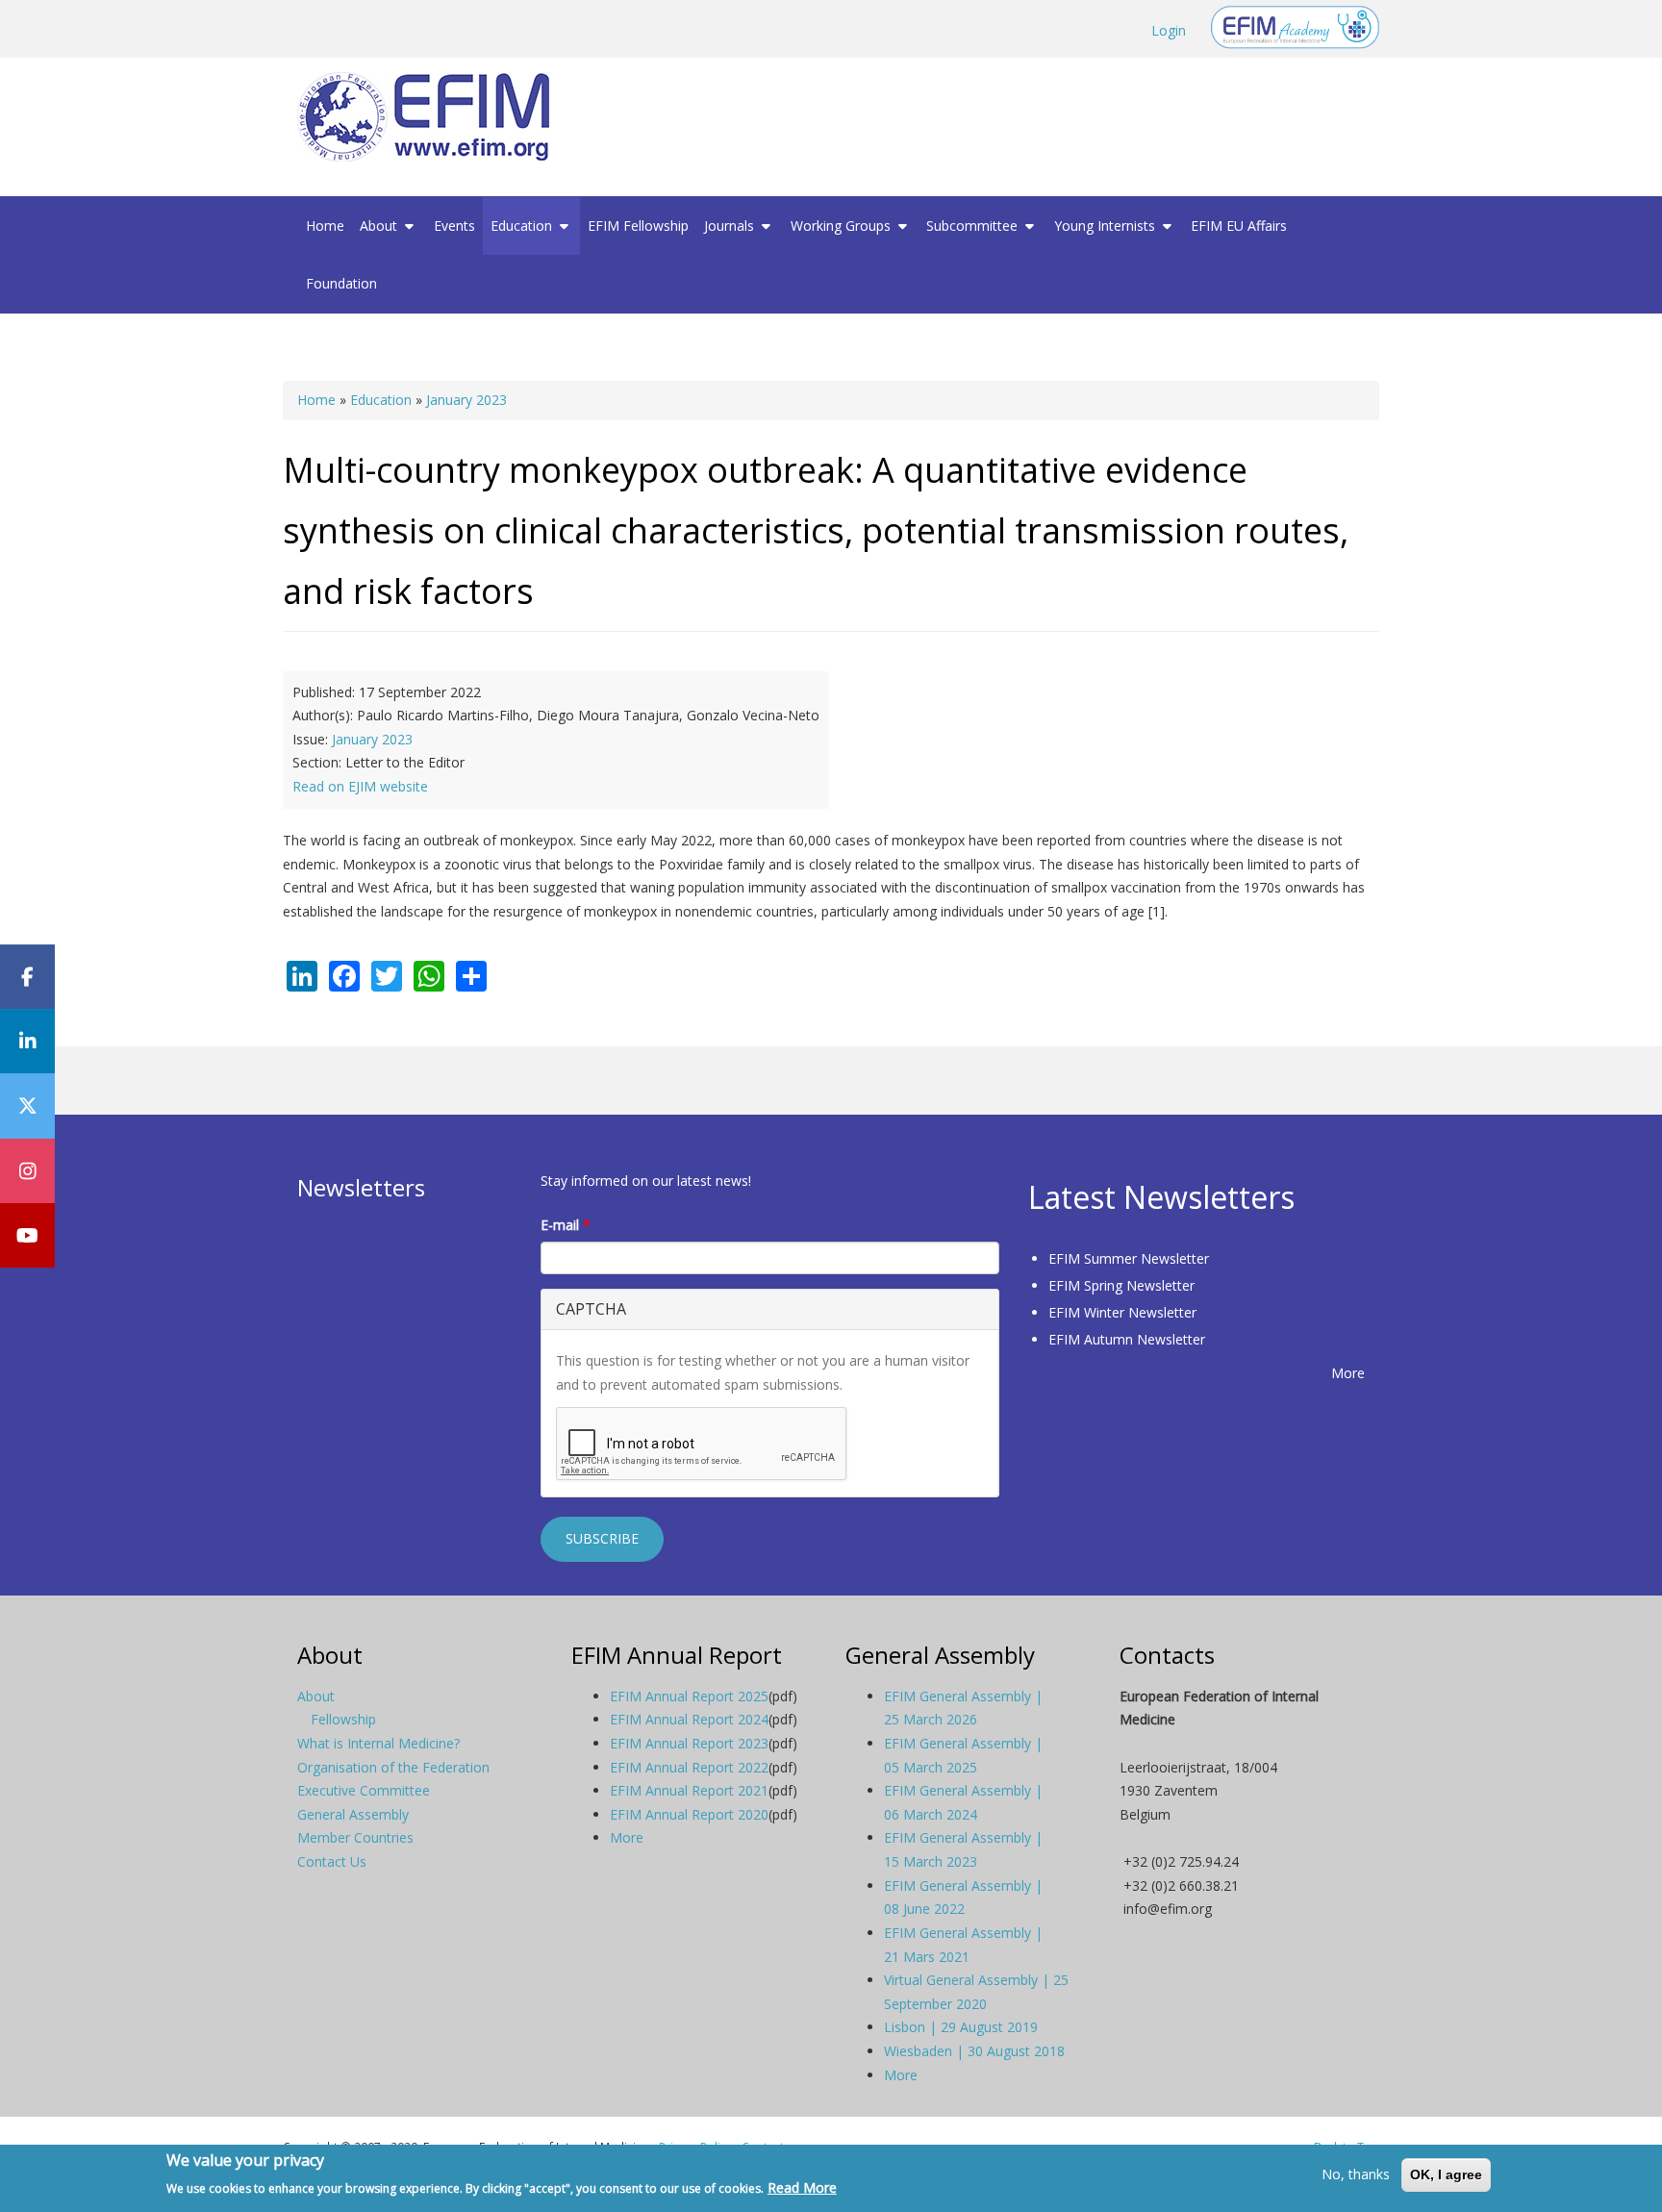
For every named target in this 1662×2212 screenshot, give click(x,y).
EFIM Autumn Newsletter (1127, 1339)
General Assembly (353, 1814)
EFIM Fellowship (638, 226)
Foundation (341, 283)
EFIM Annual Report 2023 (689, 1743)
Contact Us (332, 1861)
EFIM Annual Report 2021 (689, 1790)
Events (454, 226)
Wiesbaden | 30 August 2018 (974, 2051)
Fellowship (343, 1719)
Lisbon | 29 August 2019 (961, 2027)
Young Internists (1107, 226)
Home (325, 226)
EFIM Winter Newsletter (1122, 1312)
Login (1169, 30)
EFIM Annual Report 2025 (689, 1696)
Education (523, 226)
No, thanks (1356, 2174)
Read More (802, 2187)
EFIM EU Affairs (1239, 226)
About (380, 226)
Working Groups (843, 226)
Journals (731, 226)
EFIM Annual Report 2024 (689, 1719)
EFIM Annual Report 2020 (689, 1814)
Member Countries (355, 1837)
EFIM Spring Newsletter (1121, 1285)
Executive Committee (364, 1790)
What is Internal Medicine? (378, 1743)
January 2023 (466, 400)
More (1348, 1373)
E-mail (566, 1225)
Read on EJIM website (360, 786)
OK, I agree (1446, 2174)
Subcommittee (974, 226)
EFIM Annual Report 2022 (689, 1767)
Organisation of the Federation (393, 1767)
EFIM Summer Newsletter (1129, 1258)
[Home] (431, 117)
